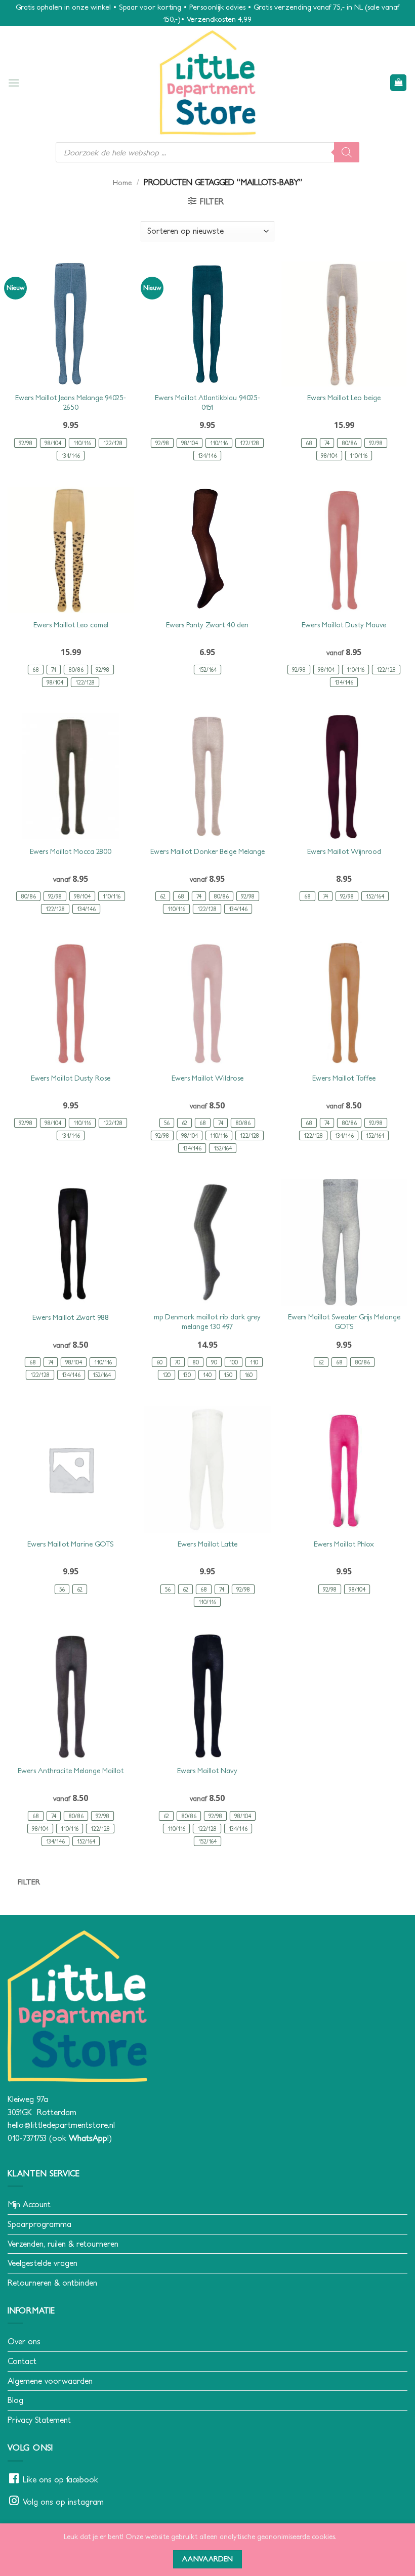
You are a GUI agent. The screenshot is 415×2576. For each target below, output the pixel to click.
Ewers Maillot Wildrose (207, 1078)
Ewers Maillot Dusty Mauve (344, 625)
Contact (22, 2361)
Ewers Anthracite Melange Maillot (71, 1771)
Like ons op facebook (60, 2479)
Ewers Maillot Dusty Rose (71, 1078)
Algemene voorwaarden (50, 2381)
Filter (29, 1882)
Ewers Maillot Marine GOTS (71, 1544)
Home (122, 183)
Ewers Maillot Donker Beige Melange (207, 851)
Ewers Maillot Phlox (344, 1544)
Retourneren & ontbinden (52, 2283)
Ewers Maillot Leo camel (71, 625)
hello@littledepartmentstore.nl (61, 2125)
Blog (15, 2400)
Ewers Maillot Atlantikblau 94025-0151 (207, 402)
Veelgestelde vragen (43, 2263)
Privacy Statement (39, 2420)
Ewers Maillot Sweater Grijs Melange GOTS (344, 1322)
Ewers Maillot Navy (207, 1771)
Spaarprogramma (39, 2224)
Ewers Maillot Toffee (344, 1078)
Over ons (24, 2341)
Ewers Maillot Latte (207, 1544)
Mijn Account (29, 2204)
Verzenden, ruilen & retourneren (63, 2244)
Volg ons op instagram (63, 2502)
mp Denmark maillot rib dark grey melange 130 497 (207, 1322)
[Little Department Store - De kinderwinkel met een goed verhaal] (207, 83)
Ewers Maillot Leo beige (344, 398)
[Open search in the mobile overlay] (207, 152)
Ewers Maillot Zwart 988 (71, 1317)
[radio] (26, 443)
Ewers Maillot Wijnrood (344, 851)
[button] (14, 83)
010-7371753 (27, 2138)
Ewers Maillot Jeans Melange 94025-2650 (71, 402)
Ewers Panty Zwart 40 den (207, 625)
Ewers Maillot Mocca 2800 (71, 851)
